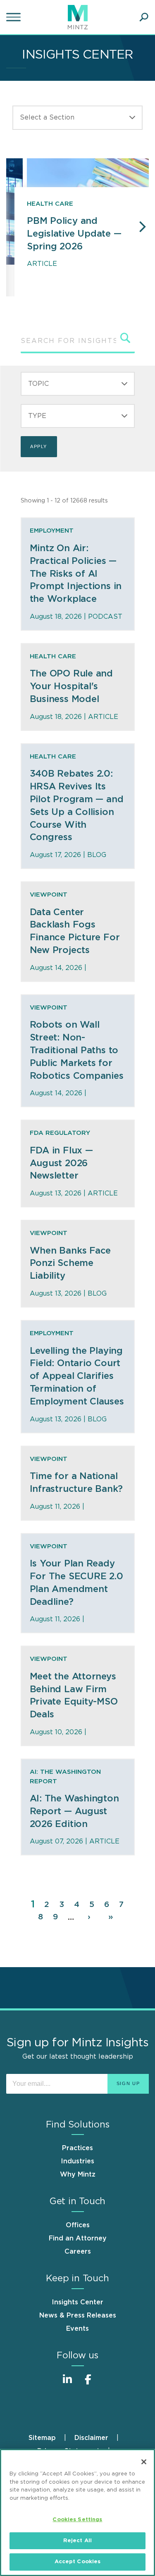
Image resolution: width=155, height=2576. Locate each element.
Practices (77, 2148)
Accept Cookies (78, 2562)
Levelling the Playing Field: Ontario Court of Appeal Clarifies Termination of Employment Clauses (77, 1376)
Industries (77, 2161)
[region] (77, 2513)
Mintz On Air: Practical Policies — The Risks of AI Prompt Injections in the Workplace (76, 574)
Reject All (77, 2541)
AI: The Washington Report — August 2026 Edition (74, 1811)
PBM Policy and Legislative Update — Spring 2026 (74, 234)
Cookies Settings (77, 2520)
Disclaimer (91, 2438)
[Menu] (14, 17)
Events (77, 2329)
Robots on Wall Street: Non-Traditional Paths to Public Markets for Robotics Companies (77, 1050)
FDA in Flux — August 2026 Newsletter (61, 1163)
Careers (78, 2252)
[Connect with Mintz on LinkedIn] (67, 2384)
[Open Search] (144, 17)
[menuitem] (51, 2438)
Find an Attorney (78, 2238)
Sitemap (42, 2438)
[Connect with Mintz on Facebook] (88, 2384)
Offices (78, 2225)
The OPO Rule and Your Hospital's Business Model (71, 686)
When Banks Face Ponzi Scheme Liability (70, 1263)
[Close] (144, 2462)
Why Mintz (78, 2174)
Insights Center (77, 2302)
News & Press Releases (78, 2315)
